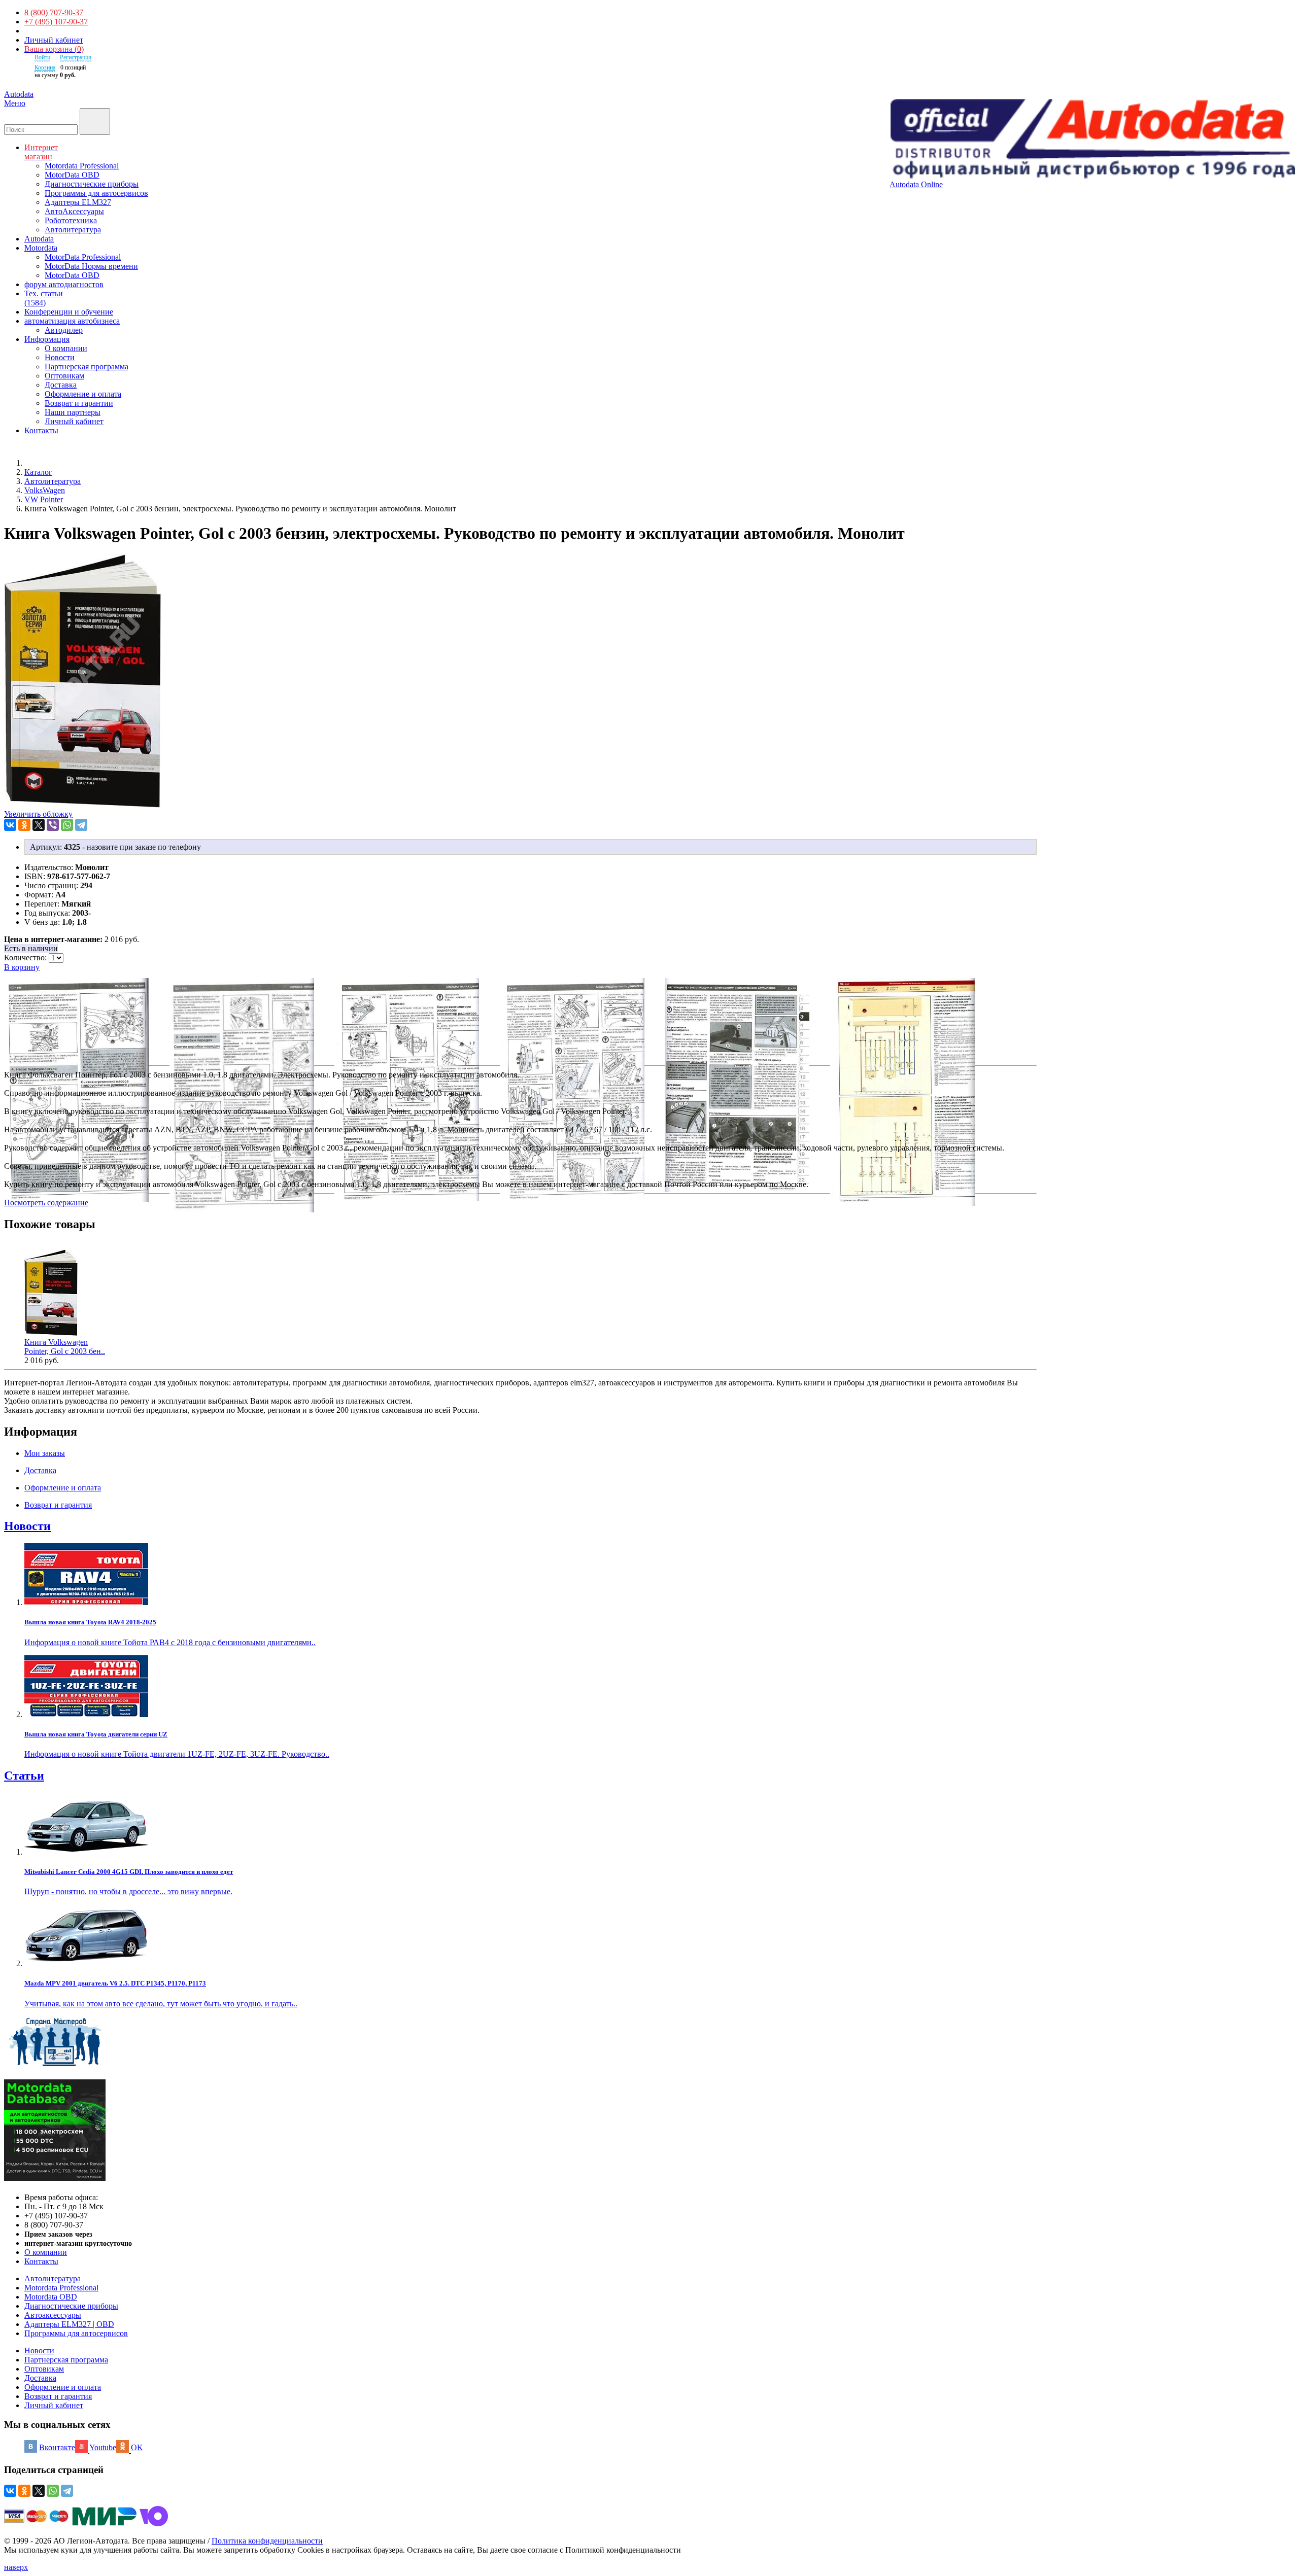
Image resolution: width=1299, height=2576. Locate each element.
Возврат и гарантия (58, 2396)
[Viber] (53, 825)
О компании (66, 348)
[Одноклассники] (24, 825)
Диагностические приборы (92, 184)
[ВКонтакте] (10, 825)
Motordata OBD (51, 2297)
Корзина (45, 67)
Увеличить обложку (38, 814)
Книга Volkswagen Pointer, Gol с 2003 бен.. (65, 1347)
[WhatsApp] (67, 825)
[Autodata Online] (1092, 140)
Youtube (103, 2447)
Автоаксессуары (53, 2315)
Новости (60, 357)
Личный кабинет (54, 40)
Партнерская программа (87, 367)
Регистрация (76, 57)
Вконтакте (57, 2447)
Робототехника (71, 220)
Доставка (61, 385)
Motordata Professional (82, 166)
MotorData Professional (83, 257)
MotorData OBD (72, 175)
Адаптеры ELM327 (78, 202)
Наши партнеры (73, 412)
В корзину (22, 967)
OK (137, 2447)
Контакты (41, 2261)
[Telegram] (81, 825)
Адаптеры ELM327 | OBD (69, 2324)
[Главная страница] (36, 463)
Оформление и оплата (83, 394)
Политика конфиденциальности (267, 2541)
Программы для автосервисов (96, 193)
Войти (42, 57)
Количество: (26, 958)
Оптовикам (64, 376)
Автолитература (73, 230)
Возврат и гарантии (79, 403)
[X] (39, 825)
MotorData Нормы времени (91, 266)
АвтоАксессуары (74, 211)
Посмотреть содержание (46, 1203)
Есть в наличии (31, 948)
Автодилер (64, 330)
